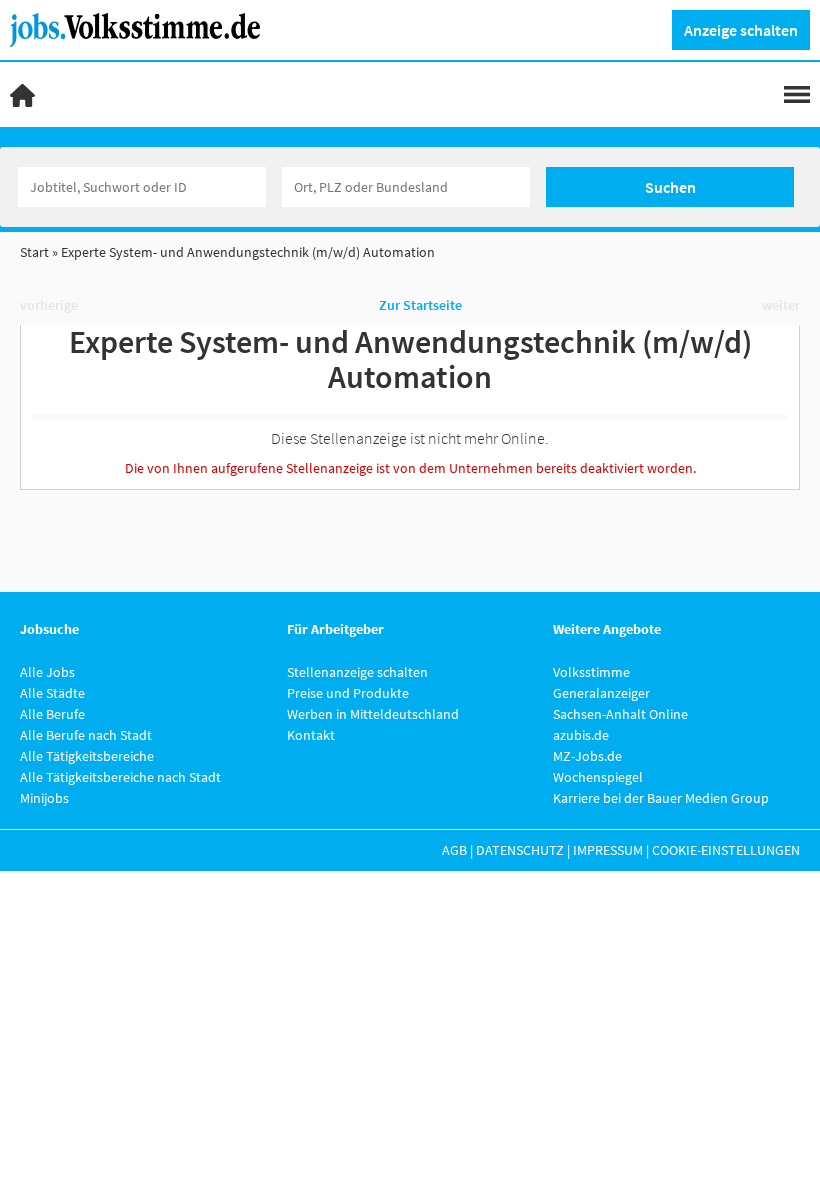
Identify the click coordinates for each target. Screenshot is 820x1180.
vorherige (49, 305)
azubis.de (581, 735)
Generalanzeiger (601, 693)
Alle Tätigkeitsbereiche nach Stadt (120, 777)
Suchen (670, 187)
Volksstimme (591, 672)
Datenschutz (520, 850)
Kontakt (311, 735)
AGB (454, 850)
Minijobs (44, 798)
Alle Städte (52, 693)
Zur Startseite (420, 305)
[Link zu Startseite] (142, 28)
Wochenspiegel (598, 777)
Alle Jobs (47, 672)
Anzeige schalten (741, 30)
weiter (781, 305)
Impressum (608, 850)
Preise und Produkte (348, 693)
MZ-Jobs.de (587, 756)
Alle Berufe (52, 714)
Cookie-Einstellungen (726, 850)
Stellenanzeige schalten (357, 672)
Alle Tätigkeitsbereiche (87, 756)
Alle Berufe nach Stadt (86, 735)
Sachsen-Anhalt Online (620, 714)
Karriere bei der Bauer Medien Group (661, 798)
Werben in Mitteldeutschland (373, 714)
